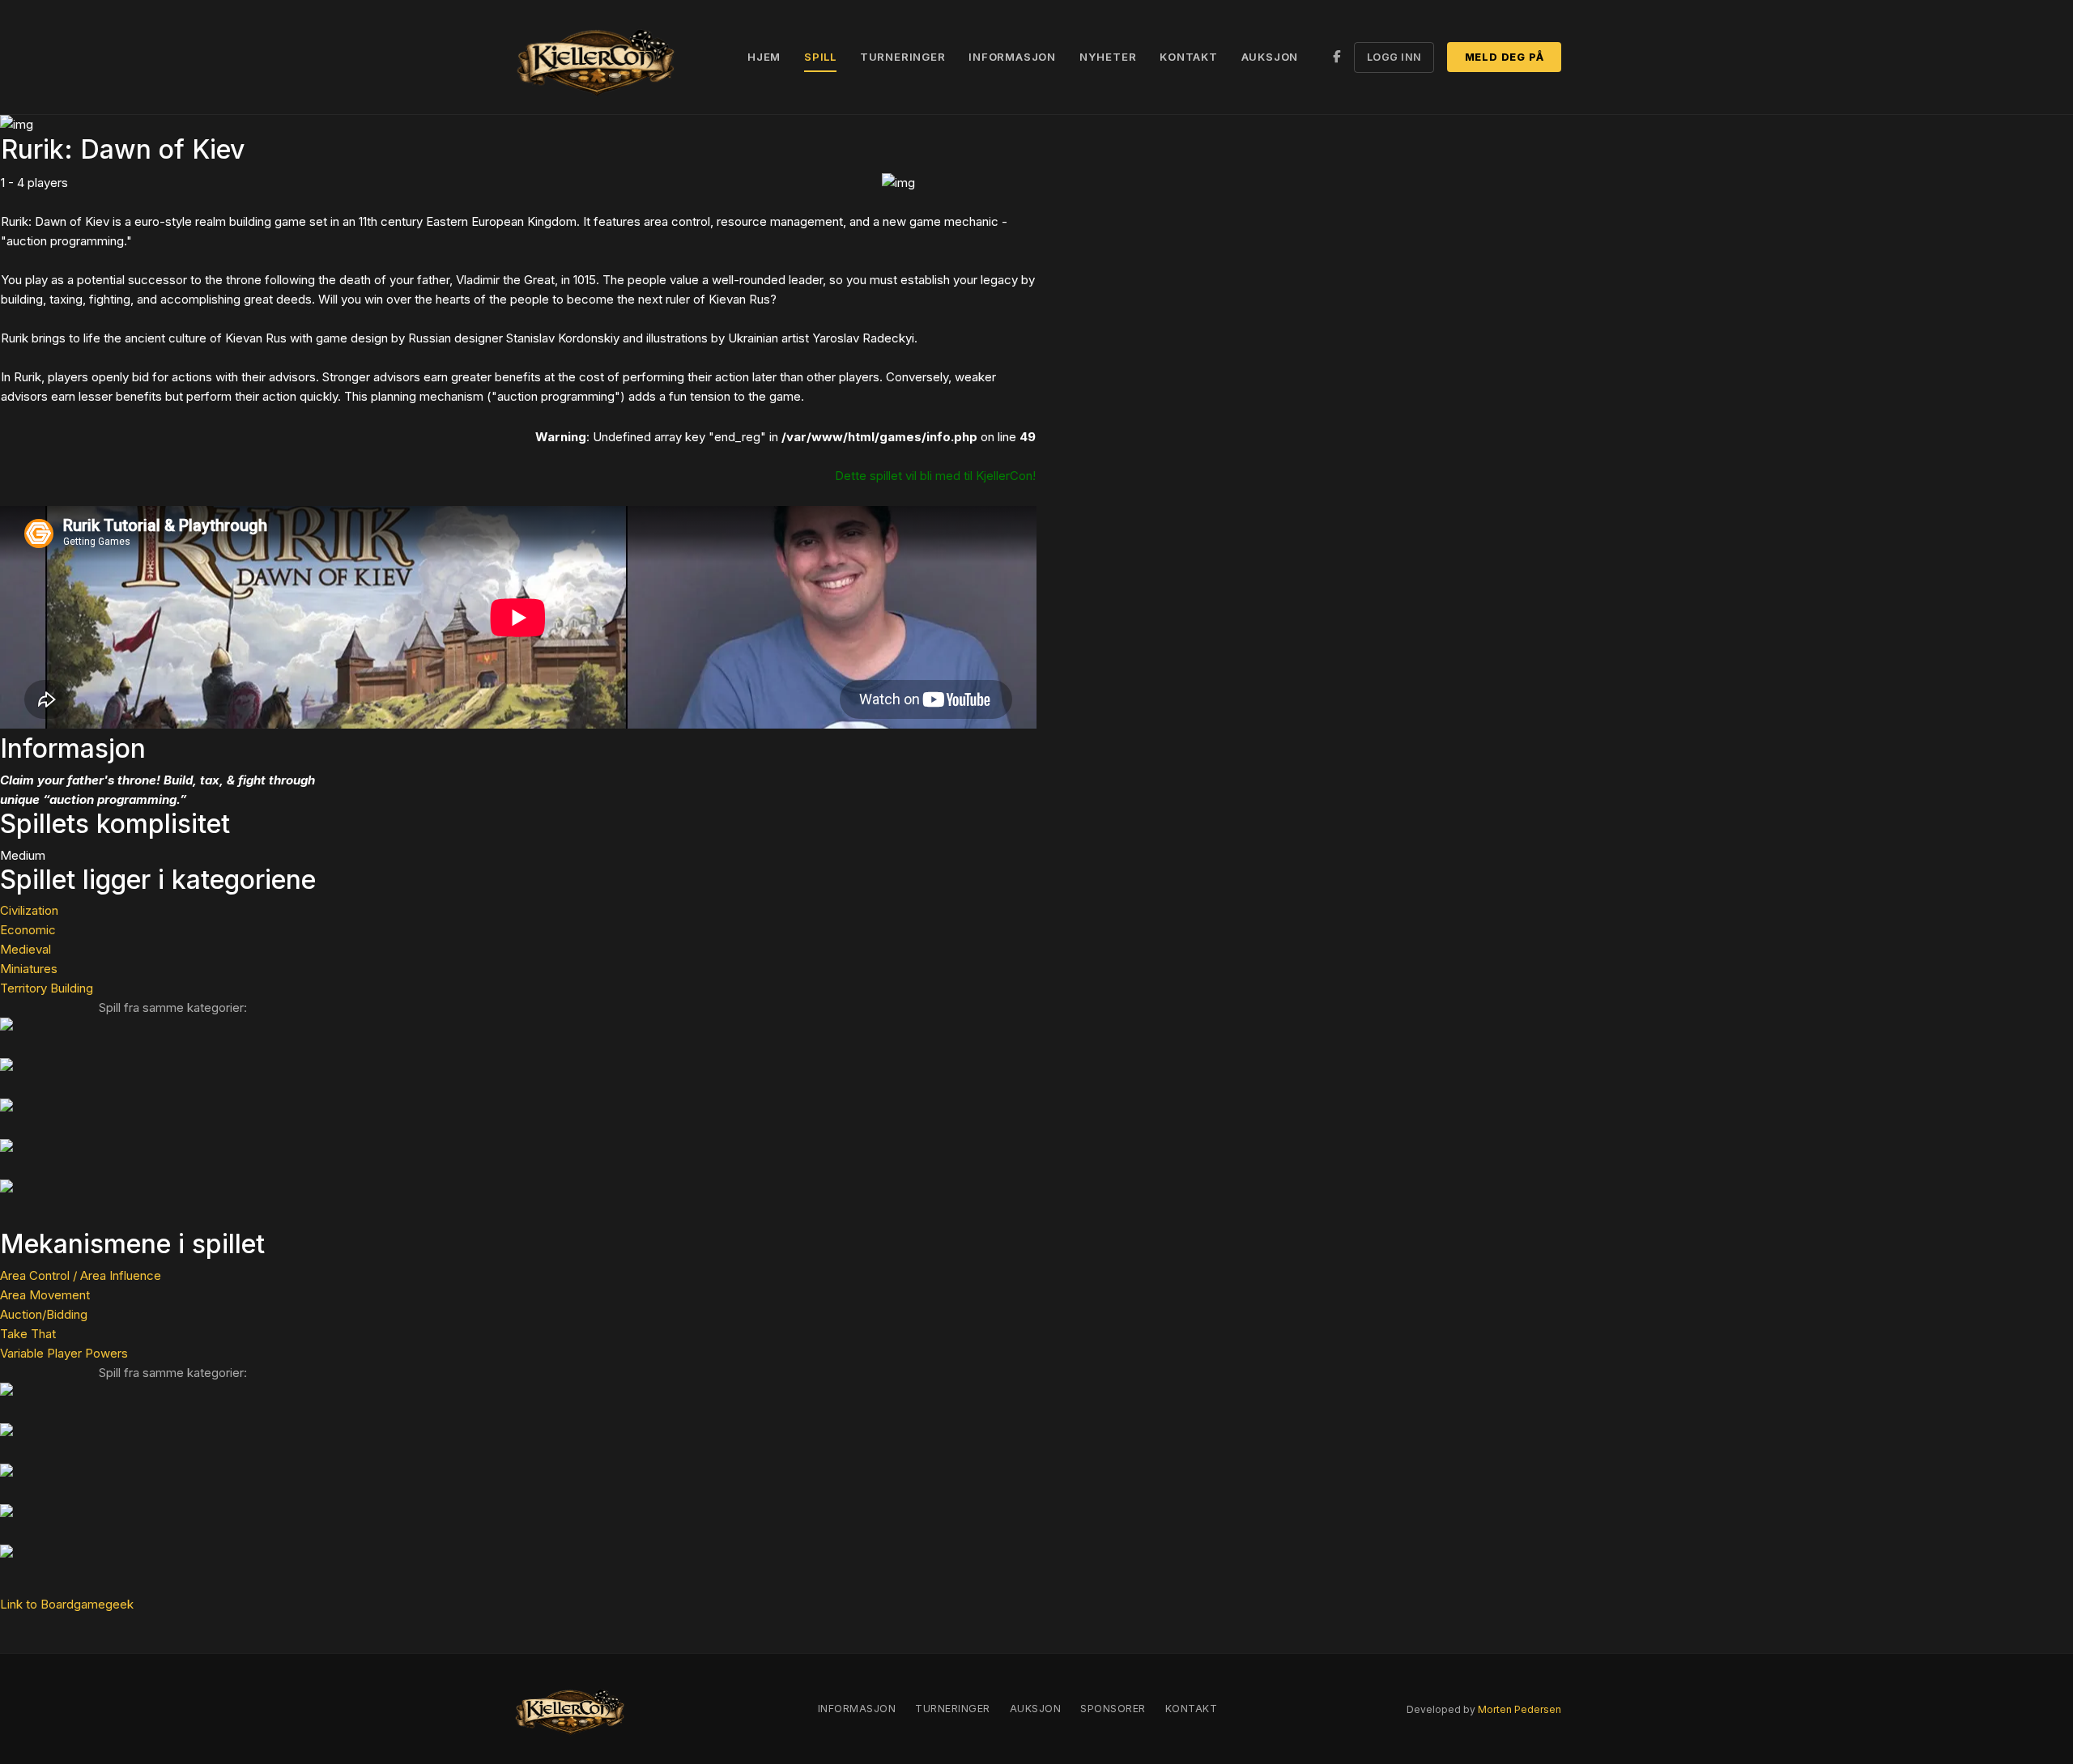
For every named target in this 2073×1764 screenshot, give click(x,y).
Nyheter (1108, 57)
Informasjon (1012, 57)
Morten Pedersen (1520, 1709)
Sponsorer (1113, 1709)
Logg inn (1394, 57)
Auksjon (1270, 57)
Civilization (29, 910)
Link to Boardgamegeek (67, 1604)
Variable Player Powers (64, 1353)
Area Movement (45, 1295)
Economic (28, 930)
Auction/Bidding (44, 1314)
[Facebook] (1337, 57)
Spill (820, 57)
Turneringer (903, 57)
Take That (28, 1334)
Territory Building (47, 988)
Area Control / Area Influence (81, 1275)
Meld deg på (1505, 57)
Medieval (26, 949)
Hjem (764, 57)
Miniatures (29, 969)
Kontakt (1189, 57)
